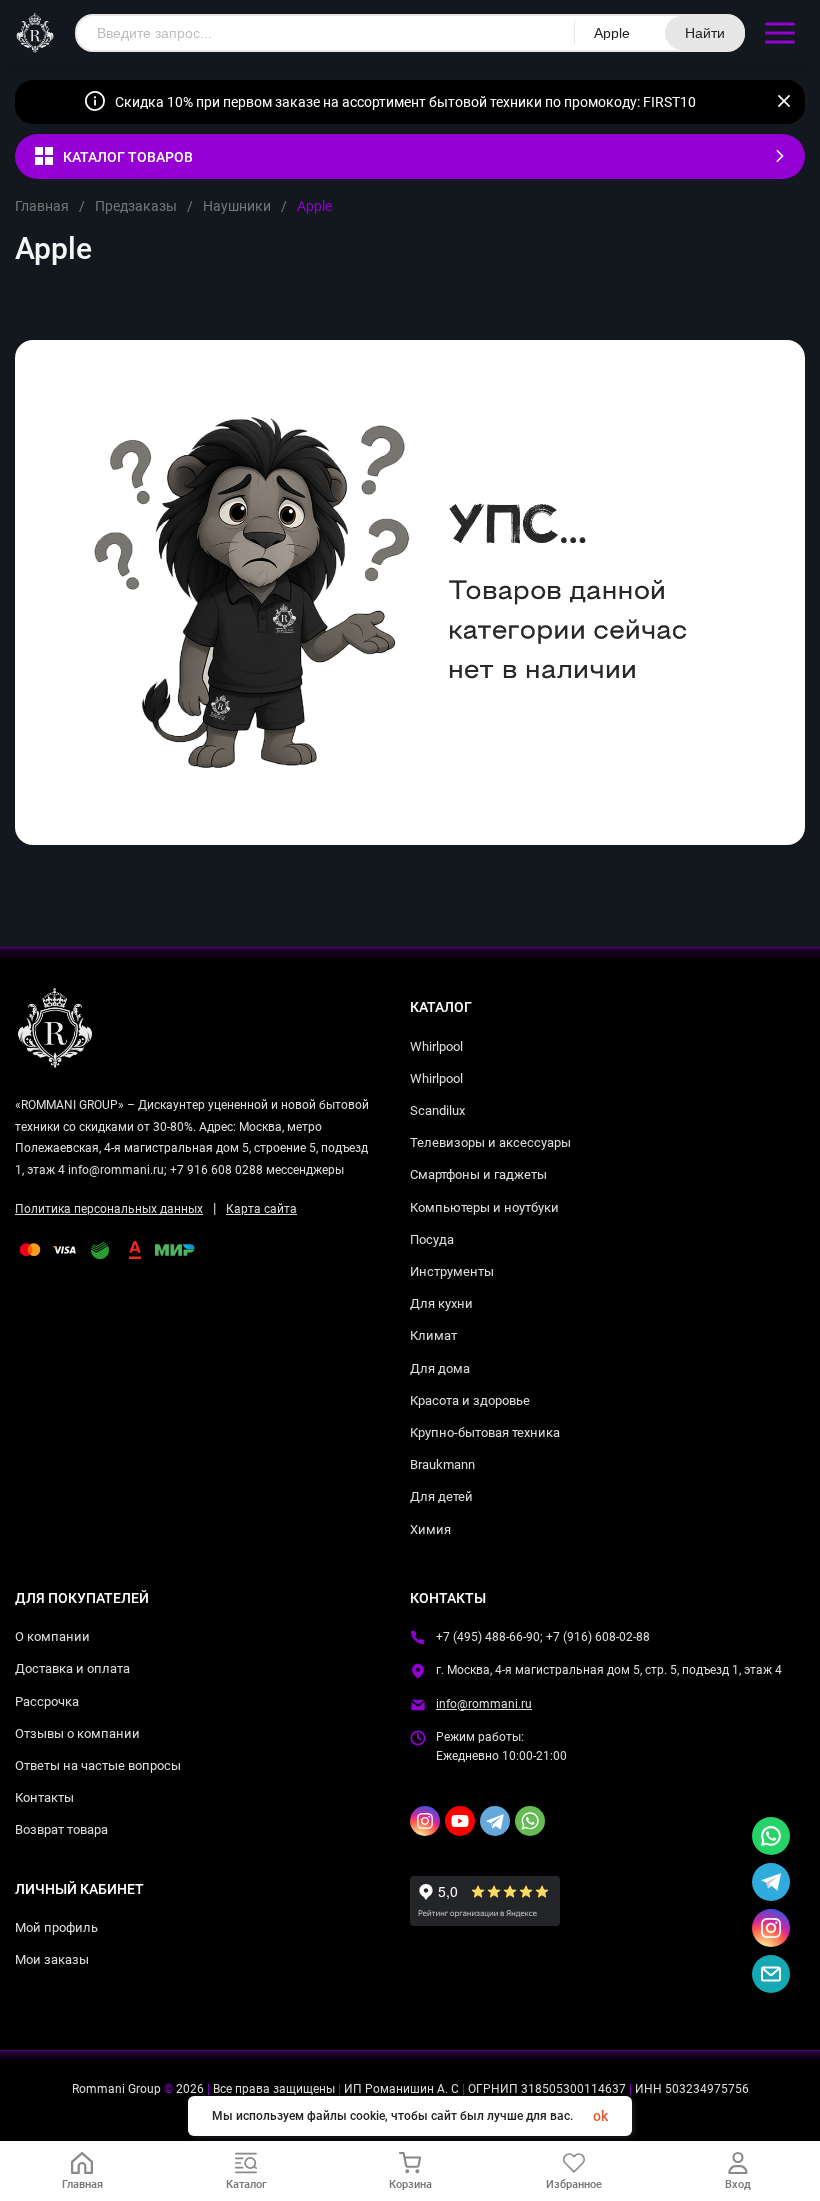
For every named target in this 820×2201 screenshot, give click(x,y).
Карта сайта (261, 1209)
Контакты (44, 1797)
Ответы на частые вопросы (98, 1765)
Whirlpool (436, 1046)
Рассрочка (47, 1701)
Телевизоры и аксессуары (490, 1142)
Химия (430, 1529)
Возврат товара (61, 1829)
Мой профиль (56, 1927)
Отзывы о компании (77, 1733)
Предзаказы (136, 206)
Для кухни (441, 1303)
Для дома (440, 1368)
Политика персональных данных (109, 1209)
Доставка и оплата (72, 1668)
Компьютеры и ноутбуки (484, 1207)
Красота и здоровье (470, 1400)
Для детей (441, 1496)
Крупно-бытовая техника (485, 1432)
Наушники (237, 206)
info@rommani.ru (484, 1704)
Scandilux (437, 1110)
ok (600, 2116)
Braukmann (442, 1464)
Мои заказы (52, 1959)
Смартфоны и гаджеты (478, 1174)
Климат (433, 1335)
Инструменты (452, 1271)
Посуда (432, 1239)
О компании (52, 1636)
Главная (42, 206)
